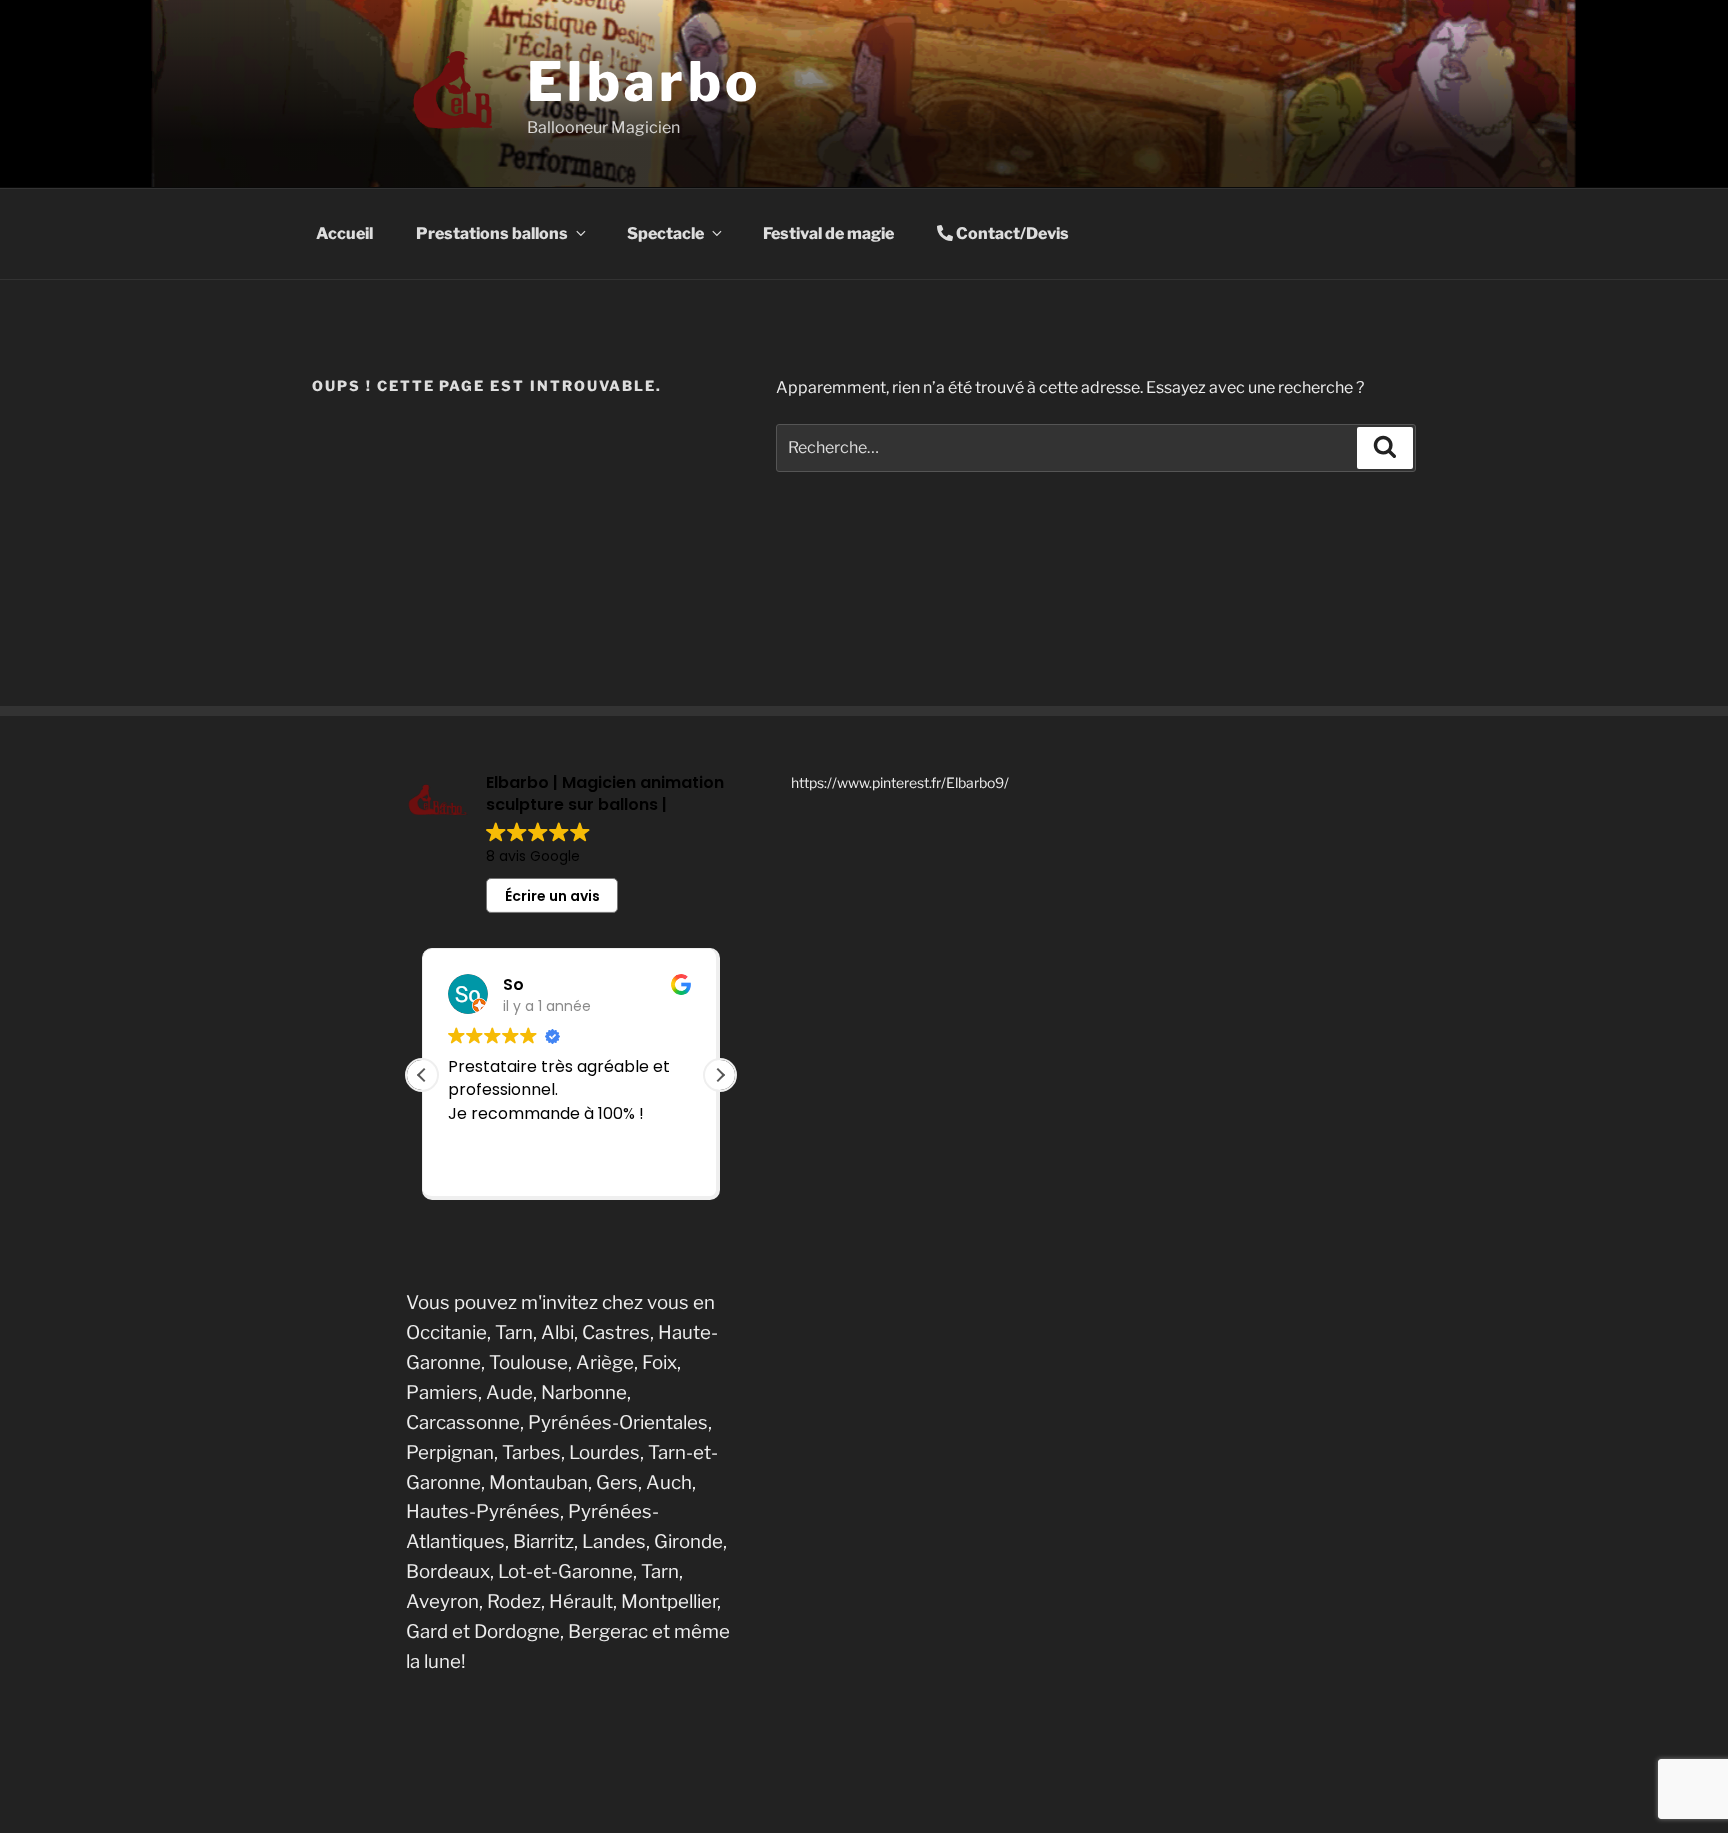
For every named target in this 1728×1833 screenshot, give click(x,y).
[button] (720, 1075)
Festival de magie (828, 233)
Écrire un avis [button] (552, 896)
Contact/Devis (1011, 233)
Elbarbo (644, 81)
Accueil (344, 233)
